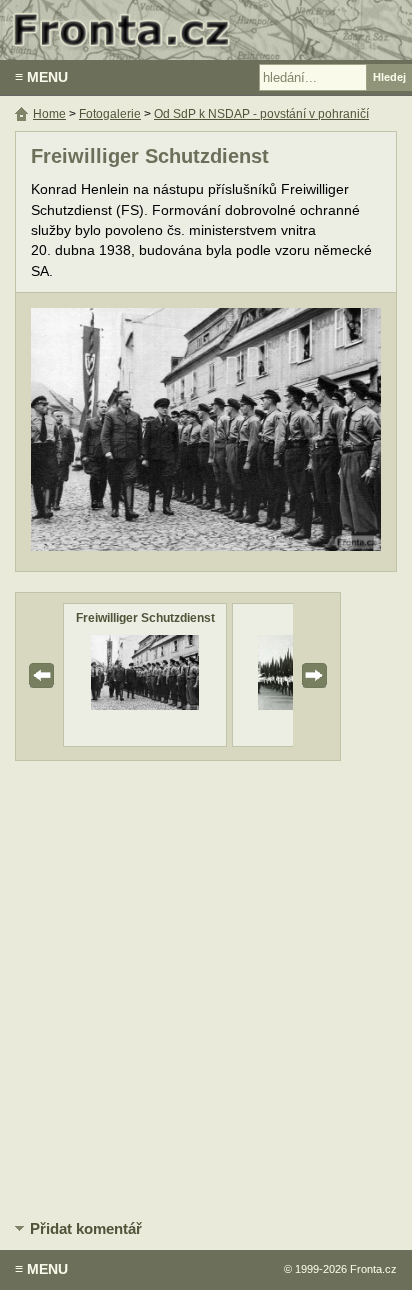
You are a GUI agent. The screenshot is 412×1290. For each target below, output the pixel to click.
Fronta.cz (373, 1269)
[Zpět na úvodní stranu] (206, 30)
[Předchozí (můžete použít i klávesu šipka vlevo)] (106, 432)
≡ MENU (41, 77)
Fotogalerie (110, 114)
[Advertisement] (206, 987)
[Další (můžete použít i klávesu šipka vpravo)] (306, 432)
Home (49, 114)
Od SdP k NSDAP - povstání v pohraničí (261, 114)
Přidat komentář (86, 1228)
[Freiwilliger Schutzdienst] (145, 705)
